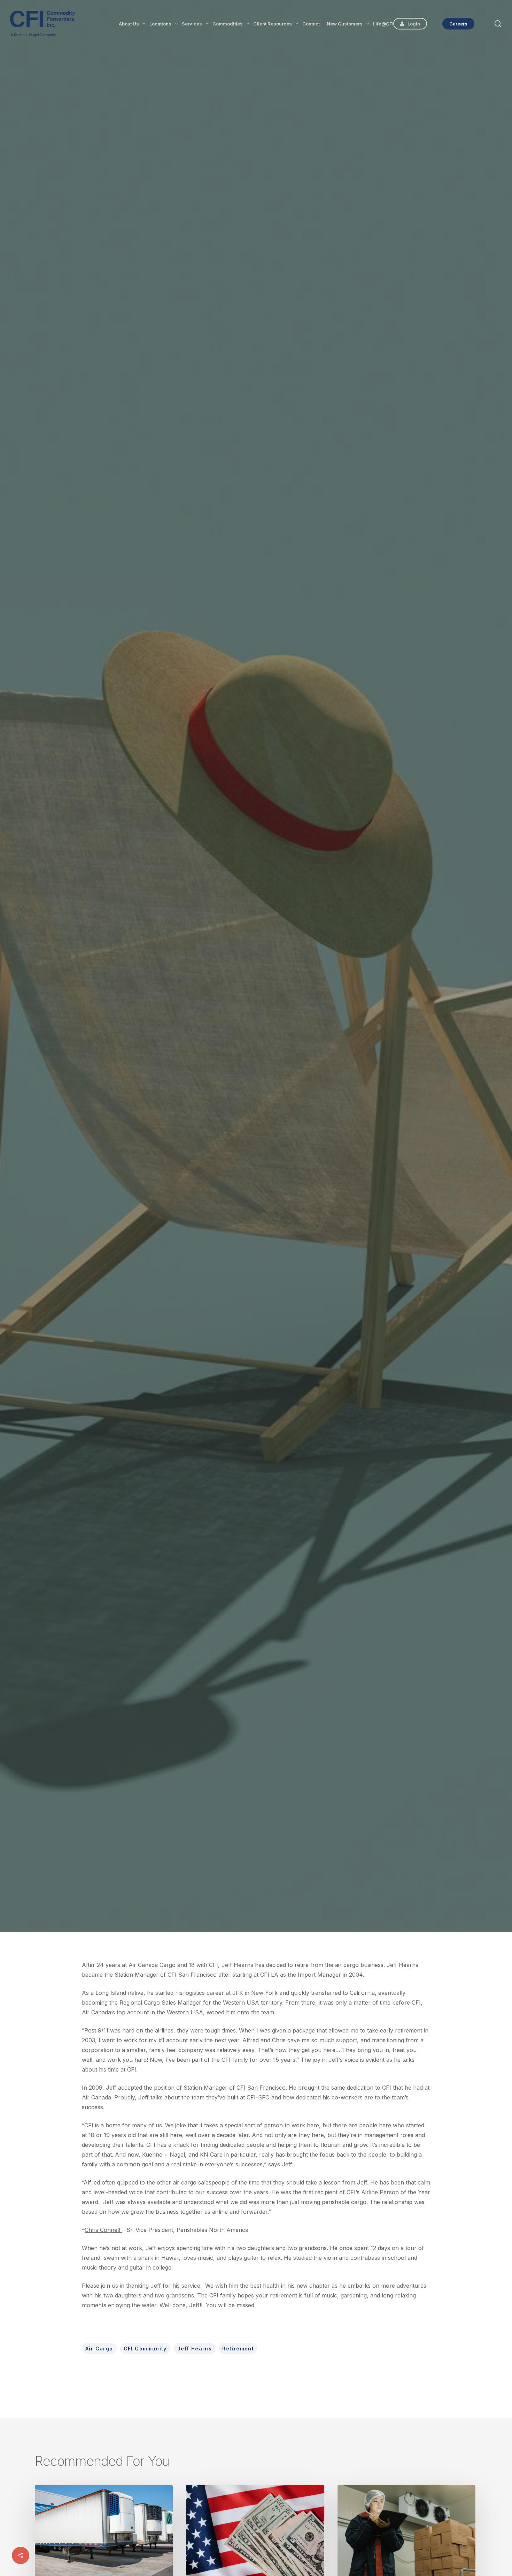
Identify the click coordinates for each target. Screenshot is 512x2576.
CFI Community (145, 2349)
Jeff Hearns (195, 2349)
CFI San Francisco (261, 2088)
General (256, 992)
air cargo (99, 2349)
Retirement (238, 2349)
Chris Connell (211, 1079)
